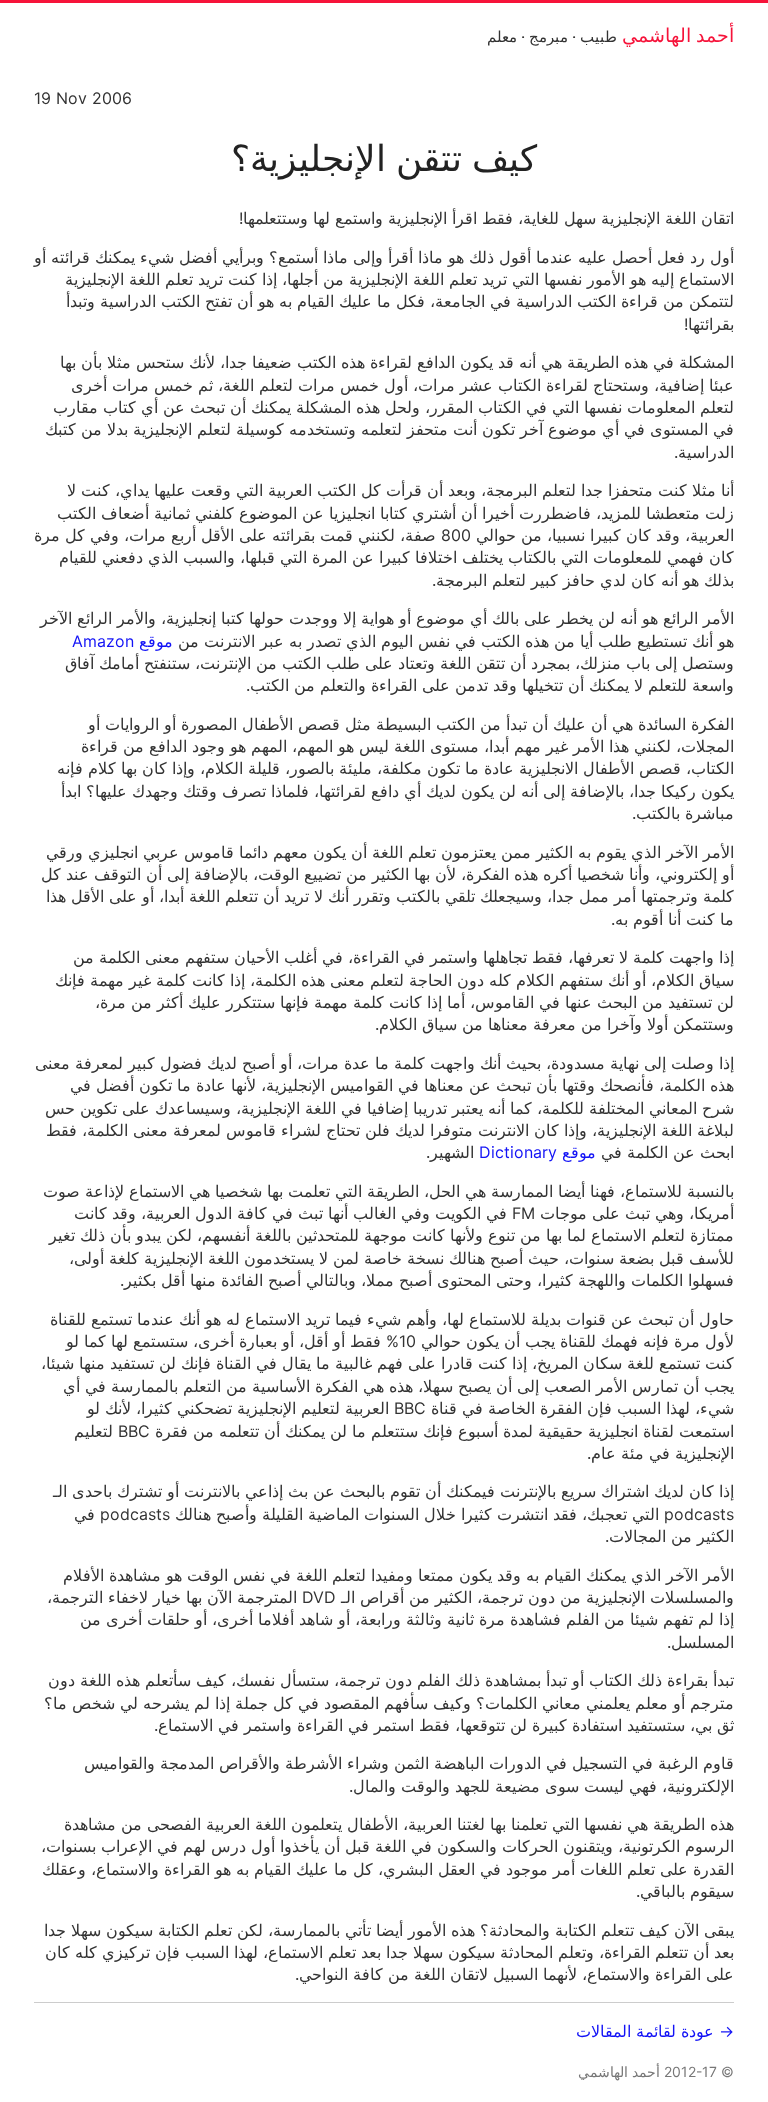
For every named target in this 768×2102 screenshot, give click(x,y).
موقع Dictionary (537, 1152)
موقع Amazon (122, 641)
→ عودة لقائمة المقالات (655, 2031)
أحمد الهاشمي (678, 35)
